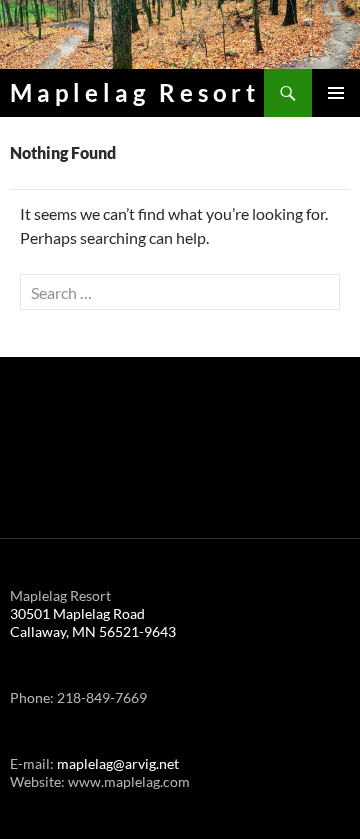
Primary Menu (336, 93)
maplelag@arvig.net (118, 763)
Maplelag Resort (135, 92)
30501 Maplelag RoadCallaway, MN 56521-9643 (93, 622)
